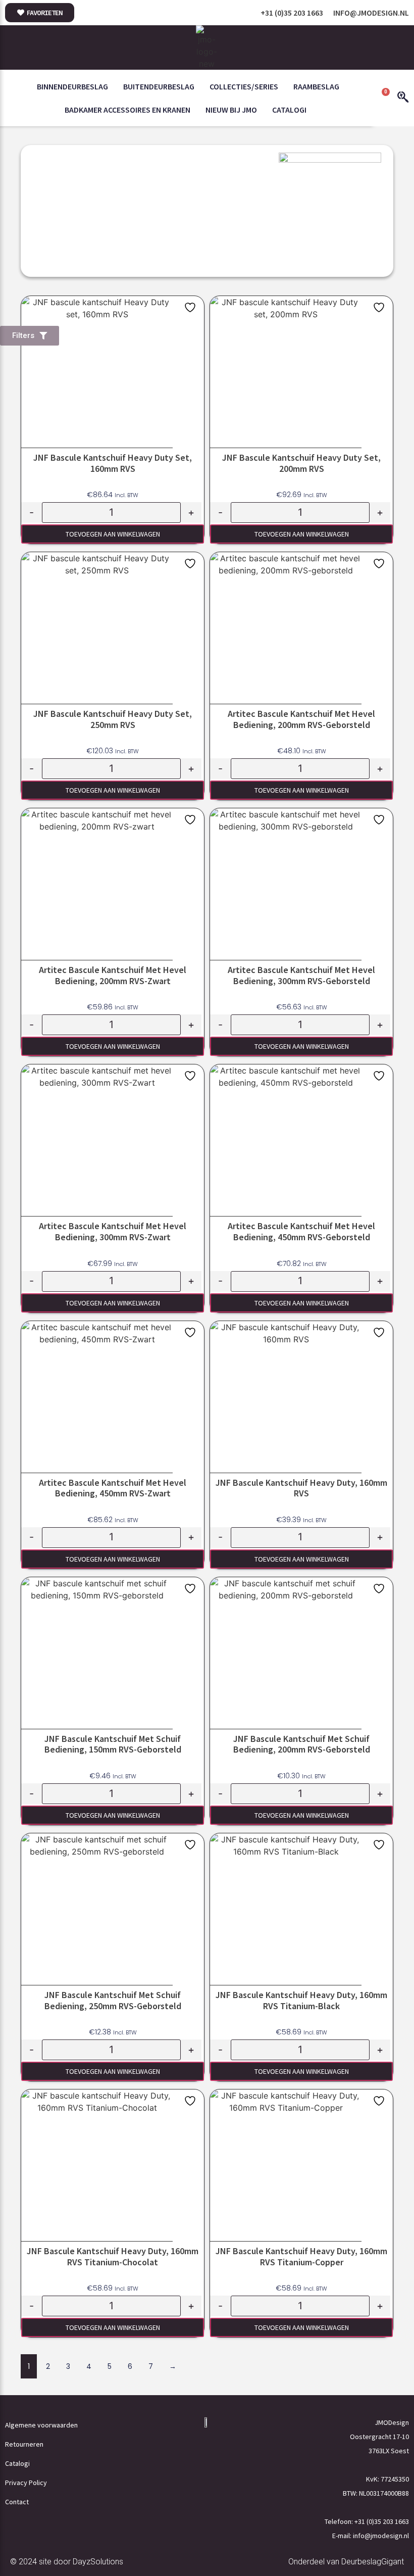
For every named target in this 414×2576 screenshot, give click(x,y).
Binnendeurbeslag (72, 86)
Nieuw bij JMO (231, 110)
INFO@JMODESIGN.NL (371, 13)
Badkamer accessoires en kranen (127, 110)
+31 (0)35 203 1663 (292, 13)
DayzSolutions (98, 2562)
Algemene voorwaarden (41, 2425)
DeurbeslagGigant (373, 2562)
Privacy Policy (26, 2483)
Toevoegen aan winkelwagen (113, 534)
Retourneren (24, 2444)
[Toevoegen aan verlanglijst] (191, 307)
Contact (17, 2502)
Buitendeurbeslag (159, 86)
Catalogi (289, 110)
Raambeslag (316, 86)
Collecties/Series (244, 86)
